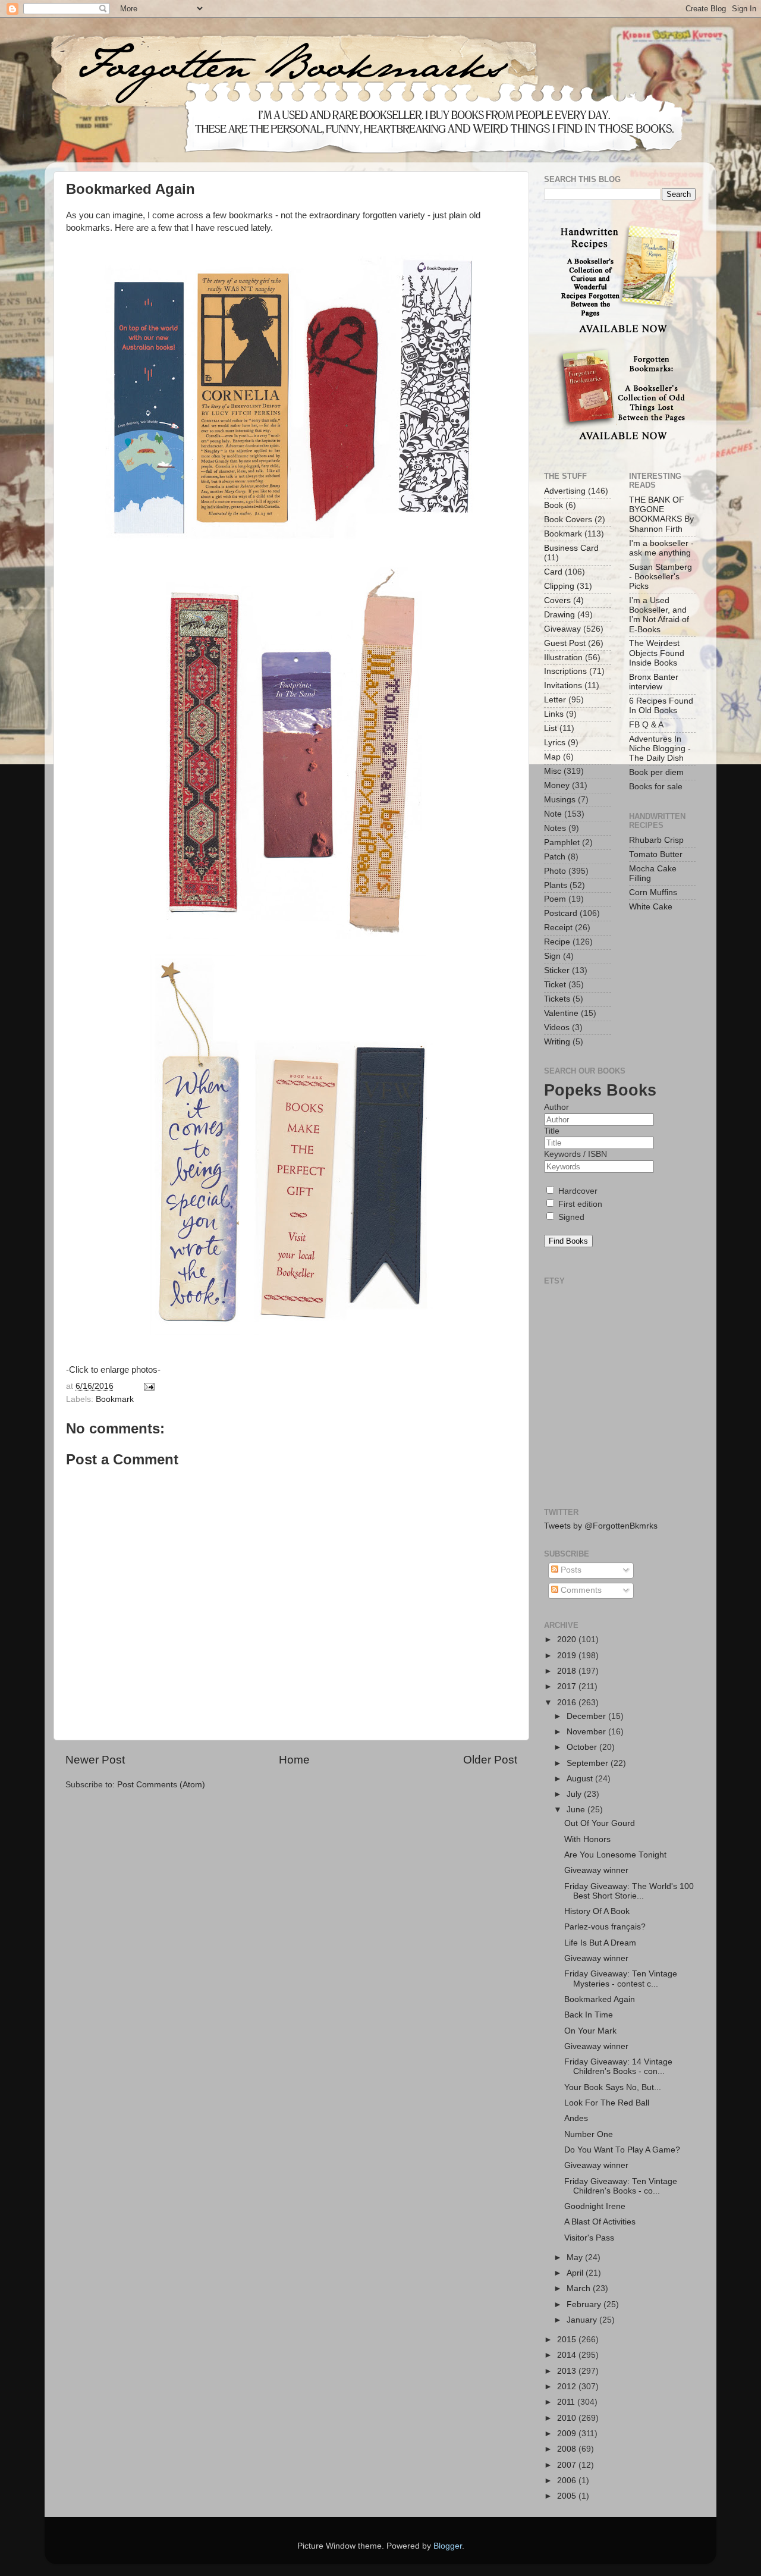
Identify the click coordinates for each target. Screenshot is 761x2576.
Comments (580, 1590)
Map (552, 757)
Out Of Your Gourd (600, 1823)
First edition (579, 1204)
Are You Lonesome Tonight (615, 1855)
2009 (568, 2434)
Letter (555, 700)
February (585, 2304)
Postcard (561, 913)
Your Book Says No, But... (613, 2087)
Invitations (563, 685)
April (576, 2273)
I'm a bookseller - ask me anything (661, 548)
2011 (567, 2402)
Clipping (559, 586)
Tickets (557, 999)
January (583, 2320)
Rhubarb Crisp (656, 840)
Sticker (557, 970)
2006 (568, 2481)
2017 (568, 1687)
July (575, 1794)
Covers (557, 600)
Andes (576, 2118)
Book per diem (656, 772)
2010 (568, 2418)
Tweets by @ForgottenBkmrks (601, 1526)
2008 (568, 2449)
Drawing (559, 615)
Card (553, 572)
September (589, 1763)
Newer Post (95, 1760)
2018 (568, 1671)
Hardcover (577, 1191)
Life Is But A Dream (600, 1943)
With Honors (587, 1839)
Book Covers (568, 520)
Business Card (571, 548)
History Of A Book (597, 1911)
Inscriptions (565, 671)
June (577, 1810)
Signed (570, 1217)
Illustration (563, 658)
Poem (555, 899)
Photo (555, 871)
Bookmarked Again (600, 1999)
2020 (568, 1640)
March (580, 2288)
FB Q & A (646, 725)
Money (557, 785)
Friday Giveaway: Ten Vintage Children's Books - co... (621, 2186)
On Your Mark (590, 2031)
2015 (568, 2340)
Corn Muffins (653, 892)
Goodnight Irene (595, 2206)
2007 (568, 2465)
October (583, 1747)
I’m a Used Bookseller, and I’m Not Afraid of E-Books (659, 615)
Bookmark (115, 1399)
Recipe (557, 942)
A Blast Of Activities (600, 2222)
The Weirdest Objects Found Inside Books (657, 653)
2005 (568, 2496)
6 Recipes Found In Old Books (661, 706)
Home (294, 1760)
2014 (568, 2355)
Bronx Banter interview (654, 682)
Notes (555, 828)
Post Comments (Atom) (161, 1785)
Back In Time (589, 2015)
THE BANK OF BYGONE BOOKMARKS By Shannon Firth (661, 514)
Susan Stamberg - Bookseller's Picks (661, 577)
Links (554, 714)
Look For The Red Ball (607, 2103)
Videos (557, 1027)
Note (553, 814)
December (587, 1716)
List (551, 728)
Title (552, 1131)
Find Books (568, 1241)
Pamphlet (562, 843)
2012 (568, 2387)
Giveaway (562, 629)
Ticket (555, 985)
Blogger (448, 2546)
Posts (570, 1570)
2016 (568, 1703)
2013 (568, 2371)
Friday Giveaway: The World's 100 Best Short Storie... (629, 1891)
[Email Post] (148, 1386)
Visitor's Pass (589, 2238)
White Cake (651, 907)
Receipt (558, 928)
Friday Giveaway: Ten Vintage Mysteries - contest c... (621, 1979)
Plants (556, 885)
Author (556, 1107)
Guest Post (565, 643)
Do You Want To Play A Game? (622, 2150)
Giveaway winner (596, 1870)
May (576, 2257)
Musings (560, 800)
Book (554, 505)
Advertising (565, 491)
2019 (568, 1656)
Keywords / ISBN (576, 1154)
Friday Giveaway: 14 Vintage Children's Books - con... (618, 2067)
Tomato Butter (656, 854)
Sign (552, 956)
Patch (555, 857)
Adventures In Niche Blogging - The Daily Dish (660, 749)
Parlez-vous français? (605, 1927)
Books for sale (656, 787)
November (587, 1732)
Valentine (561, 1013)
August (581, 1779)
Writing (557, 1042)
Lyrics (555, 743)
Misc (553, 771)
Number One (589, 2134)
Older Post (490, 1760)
